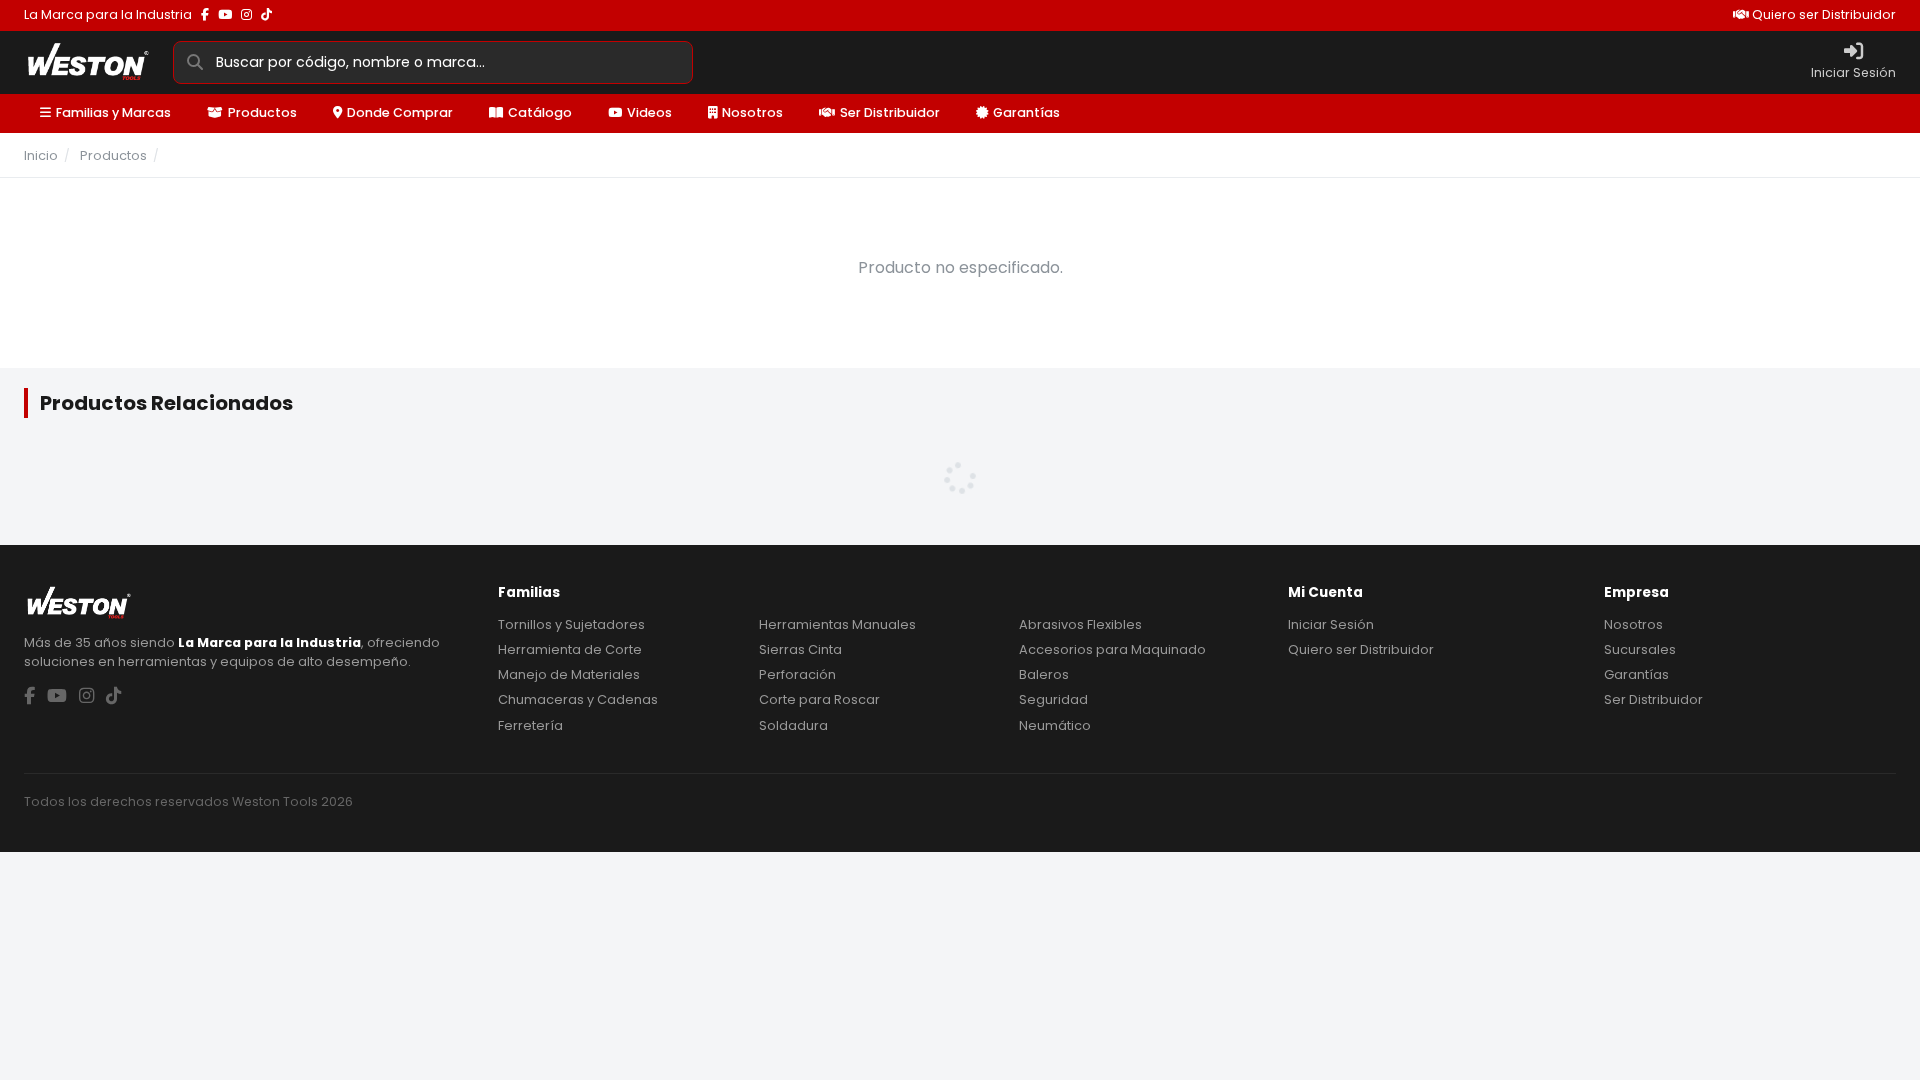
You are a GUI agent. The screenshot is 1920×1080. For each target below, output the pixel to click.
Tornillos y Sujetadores (571, 624)
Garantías (1026, 112)
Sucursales (1640, 649)
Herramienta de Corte (570, 649)
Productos (262, 112)
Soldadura (793, 725)
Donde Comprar (400, 112)
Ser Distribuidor (890, 112)
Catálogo (540, 112)
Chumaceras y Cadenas (578, 699)
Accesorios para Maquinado (1112, 649)
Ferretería (530, 725)
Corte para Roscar (819, 699)
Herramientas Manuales (837, 624)
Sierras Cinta (800, 649)
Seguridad (1053, 699)
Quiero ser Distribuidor (1822, 14)
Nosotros (752, 112)
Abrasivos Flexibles (1080, 624)
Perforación (797, 674)
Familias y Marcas (113, 112)
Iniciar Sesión (1331, 624)
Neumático (1055, 725)
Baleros (1044, 674)
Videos (649, 112)
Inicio (41, 155)
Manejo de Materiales (569, 674)
